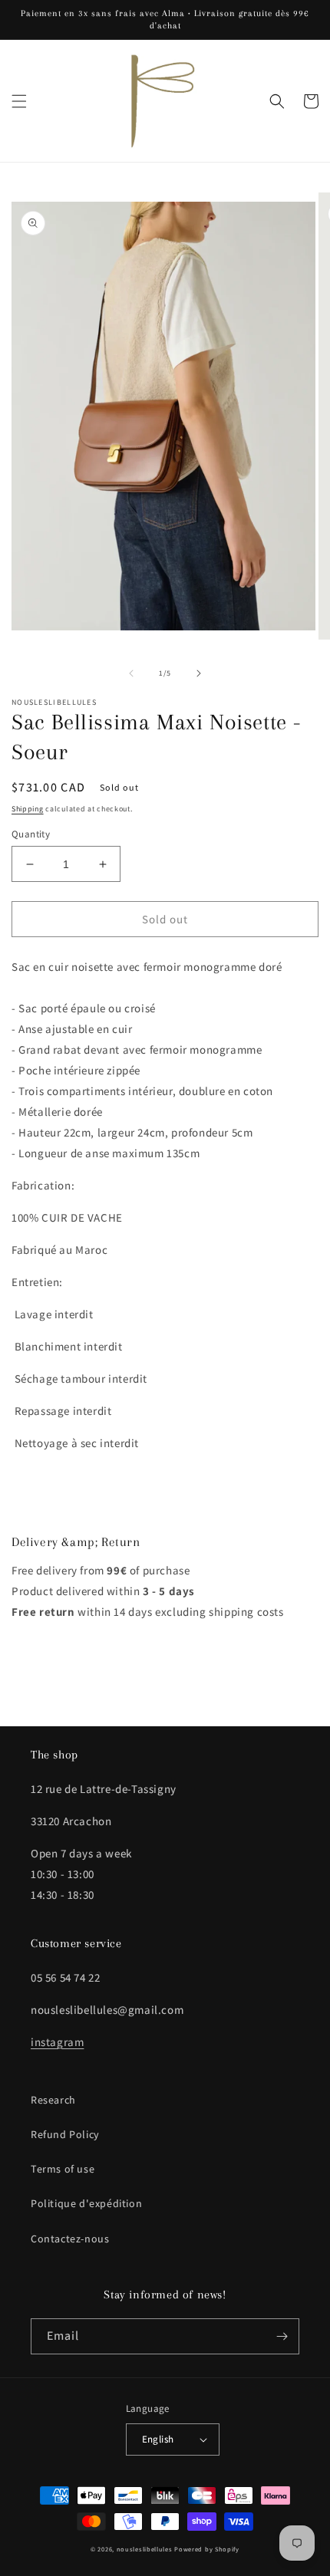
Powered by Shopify (207, 2549)
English (158, 2439)
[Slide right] (199, 673)
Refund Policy (65, 2134)
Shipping (28, 809)
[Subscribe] (282, 2336)
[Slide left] (131, 673)
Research (53, 2100)
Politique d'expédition (86, 2203)
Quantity (31, 834)
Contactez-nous (70, 2239)
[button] (19, 101)
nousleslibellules (145, 2549)
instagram (57, 2042)
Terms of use (63, 2169)
